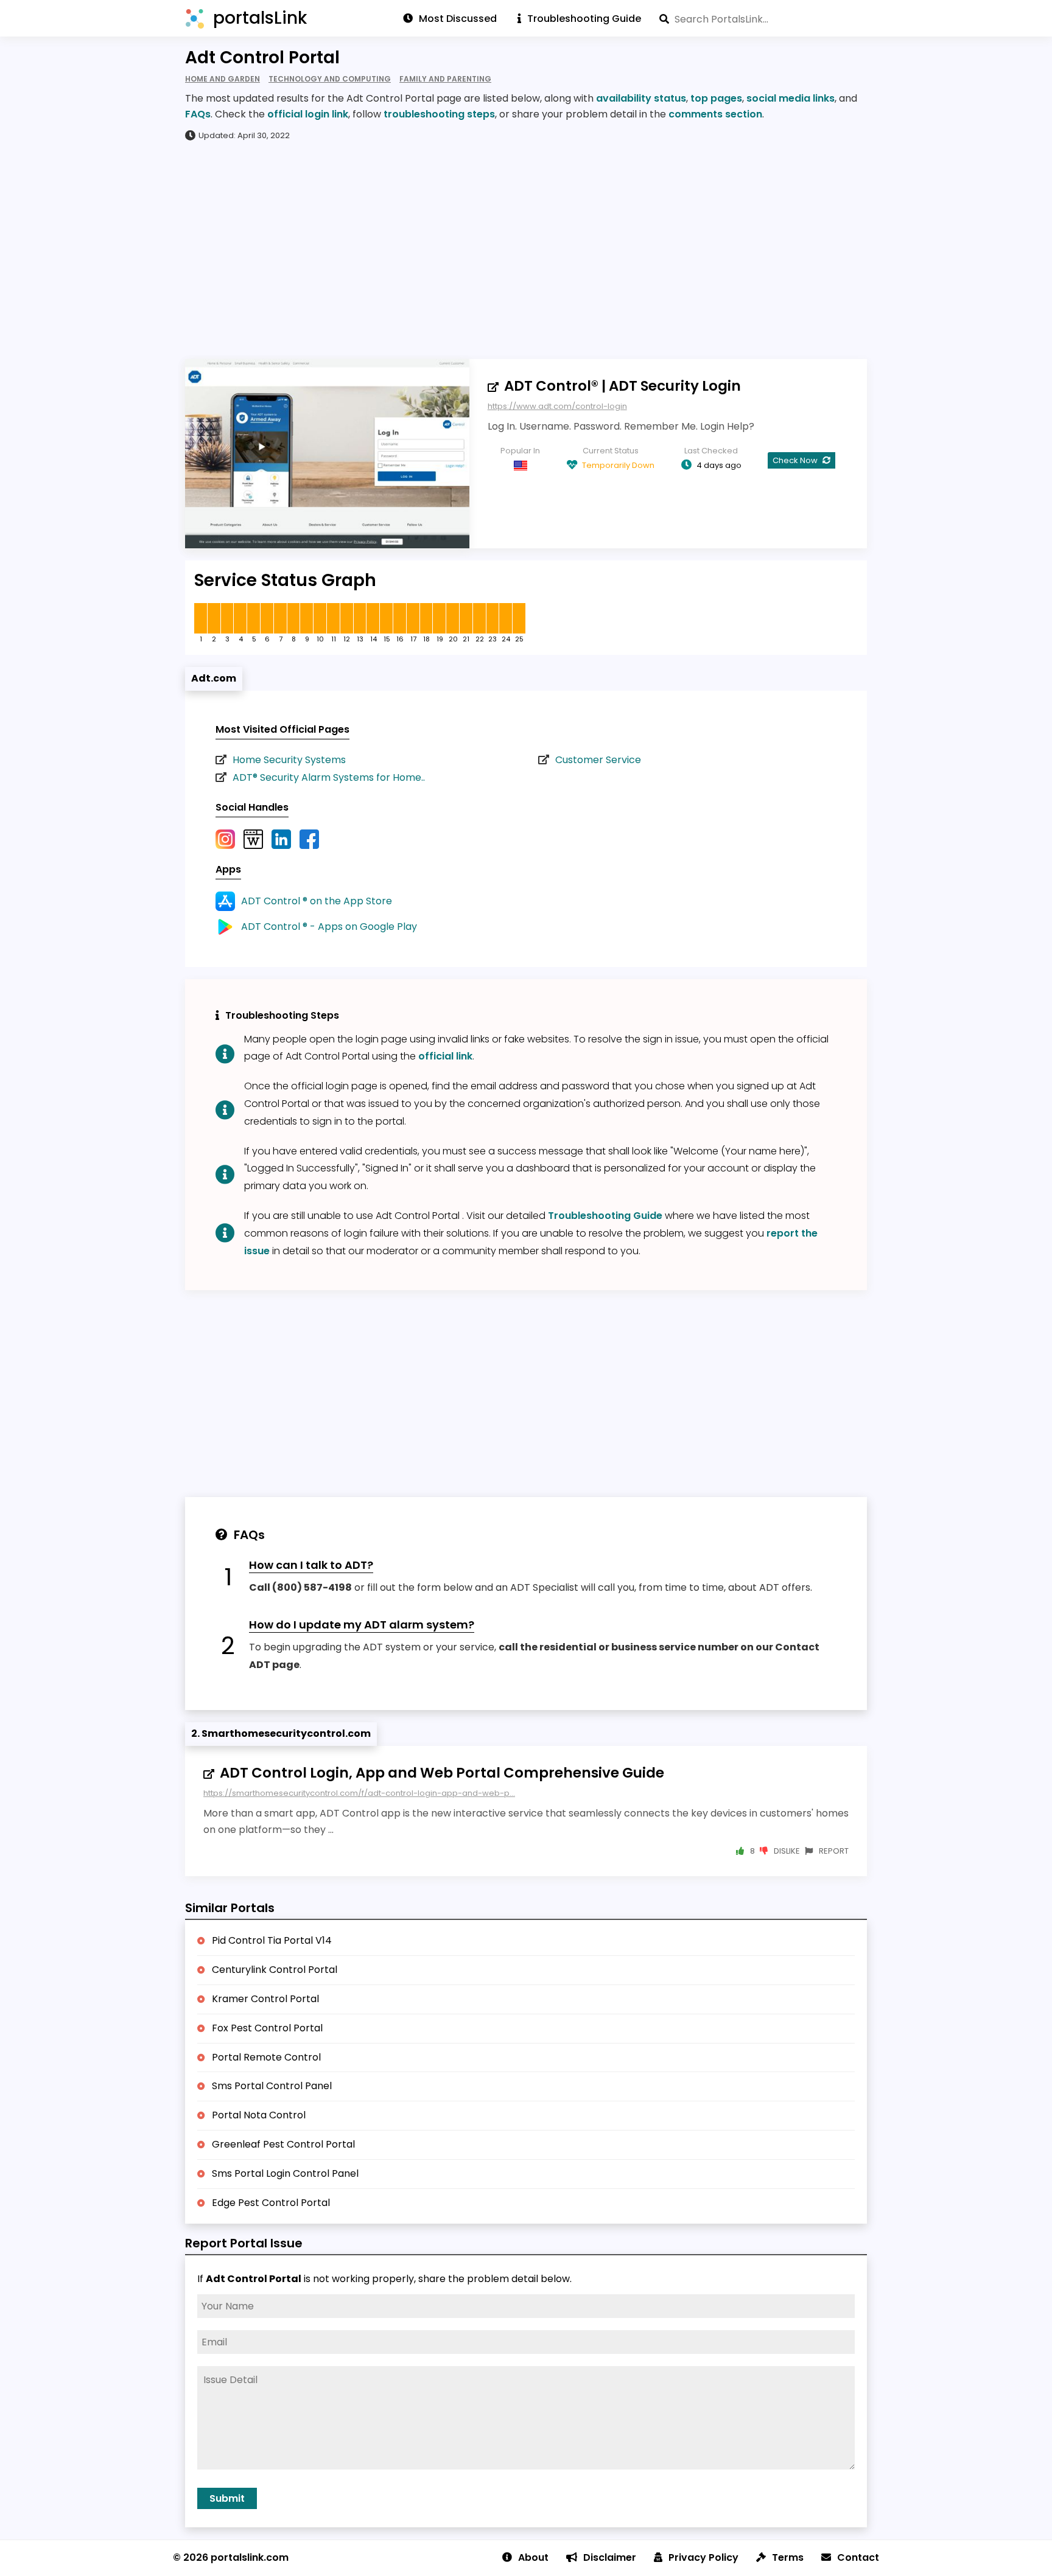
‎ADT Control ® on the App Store (317, 901)
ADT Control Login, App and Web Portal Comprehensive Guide (442, 1773)
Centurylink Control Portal (275, 1970)
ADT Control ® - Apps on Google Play (329, 927)
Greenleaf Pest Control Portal (283, 2144)
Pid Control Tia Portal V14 (272, 1940)
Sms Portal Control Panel (272, 2086)
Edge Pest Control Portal (271, 2203)
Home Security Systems (289, 760)
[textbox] (763, 19)
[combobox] (763, 19)
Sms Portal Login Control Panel (285, 2173)
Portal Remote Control (266, 2057)
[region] (526, 250)
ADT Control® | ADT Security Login (622, 386)
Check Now (796, 460)
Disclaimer (610, 2557)
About (533, 2557)
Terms (788, 2557)
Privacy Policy (703, 2557)
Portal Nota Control (259, 2115)
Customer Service (598, 760)
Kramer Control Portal (265, 1999)
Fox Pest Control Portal (267, 2028)
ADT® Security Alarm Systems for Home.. (329, 777)
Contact (858, 2557)
